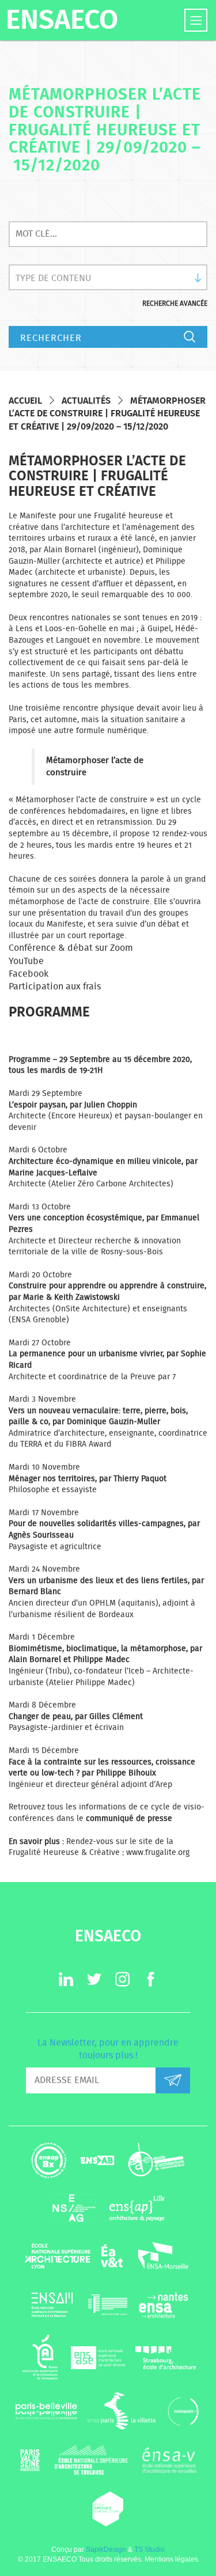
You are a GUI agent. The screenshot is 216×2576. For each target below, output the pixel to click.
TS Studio (149, 2550)
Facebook (29, 974)
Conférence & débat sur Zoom (71, 948)
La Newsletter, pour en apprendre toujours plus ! (108, 2049)
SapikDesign (106, 2550)
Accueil (25, 401)
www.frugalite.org (158, 1853)
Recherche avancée (175, 303)
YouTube (26, 961)
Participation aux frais (55, 987)
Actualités (86, 401)
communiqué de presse (129, 1819)
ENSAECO (62, 21)
